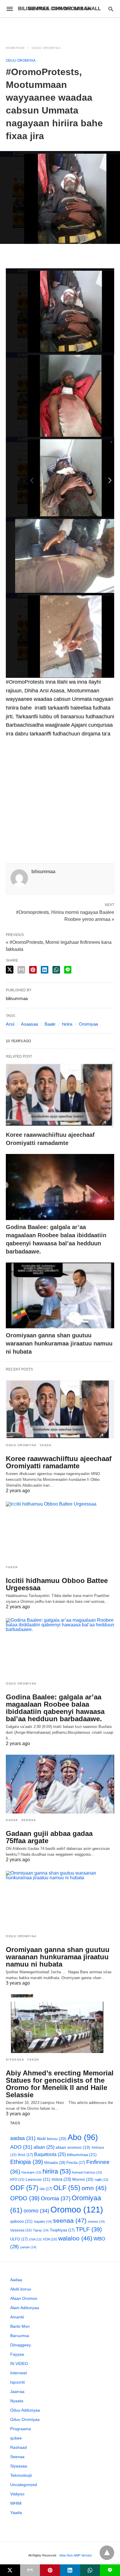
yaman (28, 2247)
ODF (24, 2188)
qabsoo (21, 2221)
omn (94, 2188)
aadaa (23, 2138)
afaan (44, 2147)
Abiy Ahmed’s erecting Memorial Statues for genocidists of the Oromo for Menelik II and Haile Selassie (60, 2084)
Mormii (83, 2179)
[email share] (21, 970)
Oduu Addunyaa (25, 2410)
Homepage (15, 48)
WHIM (16, 2503)
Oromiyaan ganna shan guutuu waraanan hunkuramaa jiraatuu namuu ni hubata (59, 1343)
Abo (83, 2137)
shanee (96, 2222)
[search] (111, 9)
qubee (16, 2438)
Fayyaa (17, 2354)
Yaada (46, 1445)
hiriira (67, 1024)
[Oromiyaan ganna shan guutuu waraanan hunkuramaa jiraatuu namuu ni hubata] (60, 1296)
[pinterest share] (33, 970)
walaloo (75, 2238)
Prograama (21, 2429)
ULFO (19, 2239)
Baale (50, 1024)
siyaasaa (21, 2230)
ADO (21, 2147)
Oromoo (77, 2209)
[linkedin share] (45, 970)
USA (35, 2239)
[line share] (68, 970)
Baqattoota (50, 2154)
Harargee (31, 2172)
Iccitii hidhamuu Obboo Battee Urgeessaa (57, 1584)
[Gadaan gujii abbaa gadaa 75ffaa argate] (60, 1784)
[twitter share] (10, 970)
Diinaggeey (21, 2345)
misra (61, 2179)
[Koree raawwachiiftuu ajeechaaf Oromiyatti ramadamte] (60, 1095)
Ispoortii (17, 2382)
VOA (50, 2239)
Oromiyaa (88, 1024)
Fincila (76, 2163)
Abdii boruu (52, 2139)
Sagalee (43, 2222)
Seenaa (29, 1820)
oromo (36, 2211)
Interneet (18, 2373)
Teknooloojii (21, 2475)
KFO (17, 2179)
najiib (102, 2180)
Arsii (10, 1024)
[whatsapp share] (56, 970)
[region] (60, 28)
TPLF (89, 2229)
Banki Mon (20, 2326)
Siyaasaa (15, 2060)
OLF (67, 2188)
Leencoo (38, 2179)
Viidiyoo (17, 2494)
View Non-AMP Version (75, 2555)
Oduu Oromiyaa (46, 48)
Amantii (17, 2317)
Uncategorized (24, 2485)
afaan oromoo (73, 2147)
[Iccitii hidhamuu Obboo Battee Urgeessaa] (60, 1531)
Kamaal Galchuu (87, 2172)
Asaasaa (29, 1024)
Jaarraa (17, 2391)
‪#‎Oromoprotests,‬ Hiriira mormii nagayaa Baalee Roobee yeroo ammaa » (65, 915)
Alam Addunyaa (25, 2308)
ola (46, 2189)
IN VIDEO (19, 2364)
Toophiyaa (62, 2230)
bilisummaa (82, 2155)
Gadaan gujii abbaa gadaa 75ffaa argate (49, 1837)
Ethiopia (27, 2162)
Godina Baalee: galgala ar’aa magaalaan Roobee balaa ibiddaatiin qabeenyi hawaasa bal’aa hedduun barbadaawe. (55, 1708)
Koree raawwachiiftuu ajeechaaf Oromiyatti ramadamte (59, 1462)
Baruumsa (20, 2336)
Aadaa (12, 1820)
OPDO (25, 2198)
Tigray (41, 2230)
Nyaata (17, 2401)
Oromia (56, 2198)
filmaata (55, 2163)
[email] (30, 2570)
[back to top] (107, 2553)
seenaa (70, 2220)
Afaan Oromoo (24, 2298)
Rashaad (18, 2447)
